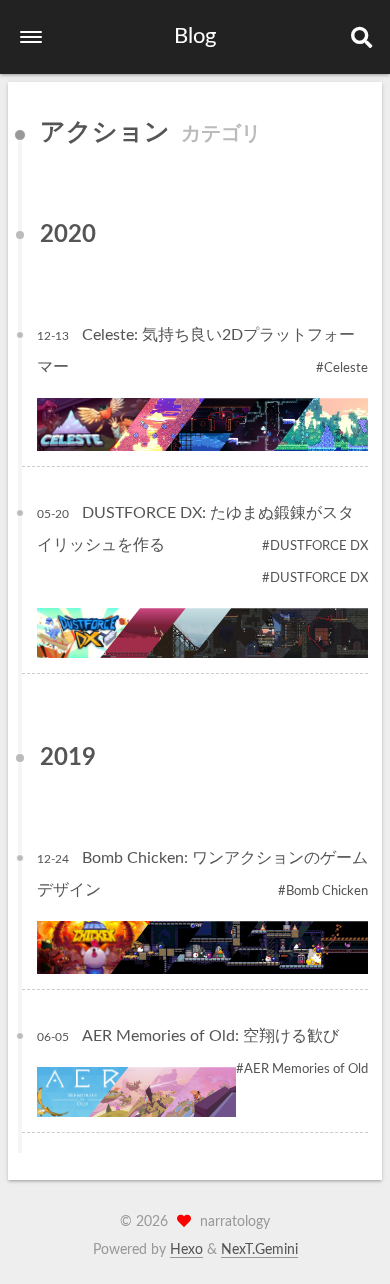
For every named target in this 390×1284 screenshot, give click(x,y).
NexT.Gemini (259, 1250)
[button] (31, 37)
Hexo (186, 1250)
